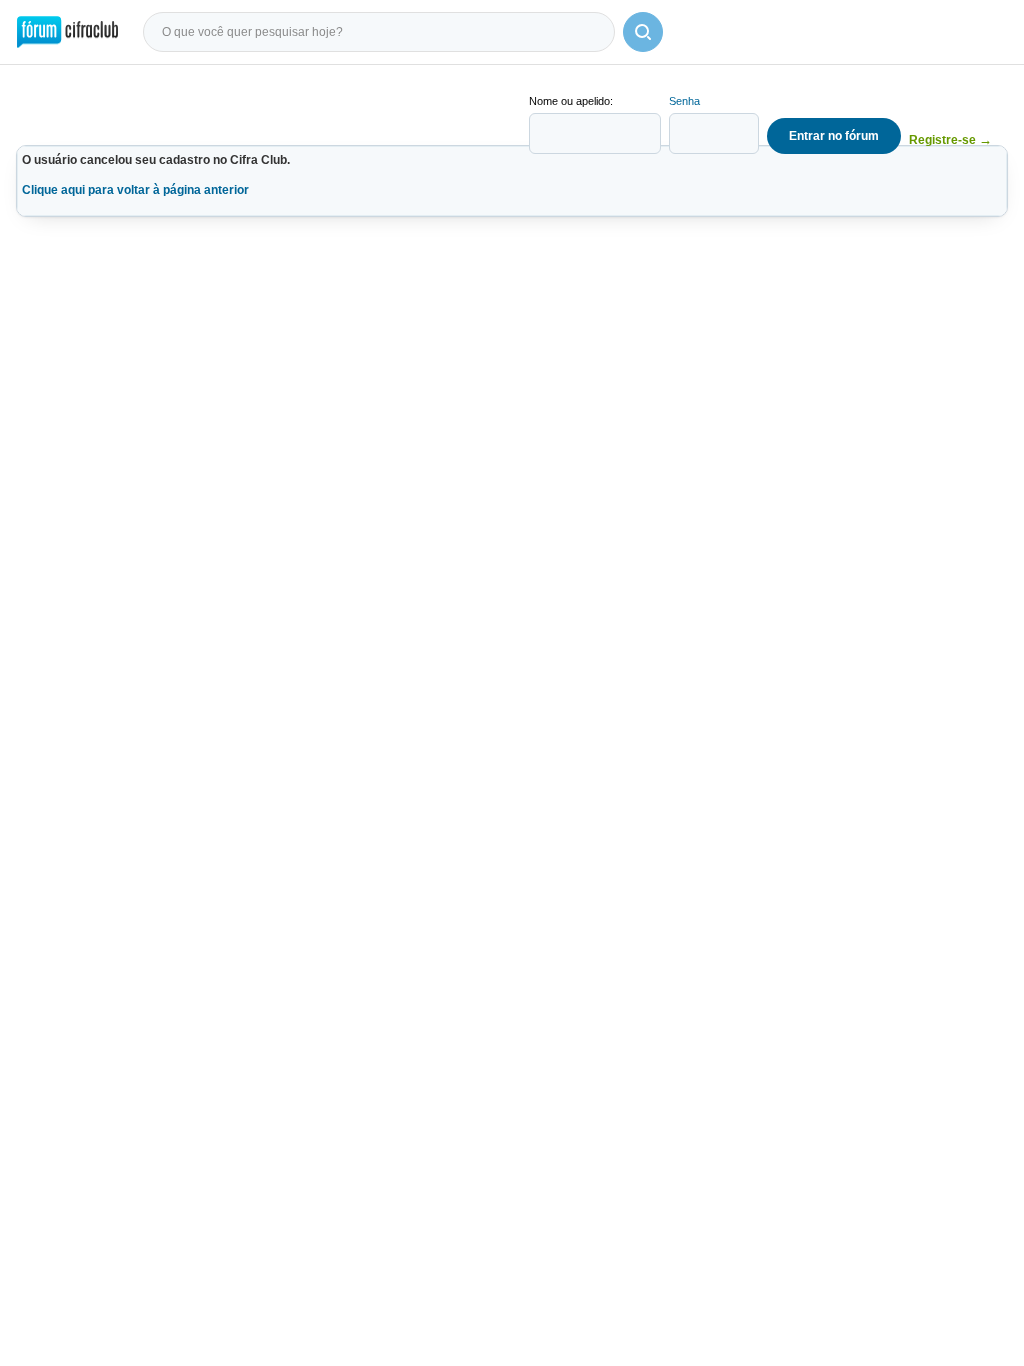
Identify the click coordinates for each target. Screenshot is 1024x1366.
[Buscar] (643, 32)
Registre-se (950, 139)
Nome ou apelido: (571, 101)
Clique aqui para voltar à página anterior (135, 190)
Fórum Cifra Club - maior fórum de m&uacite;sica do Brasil (67, 32)
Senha (684, 101)
